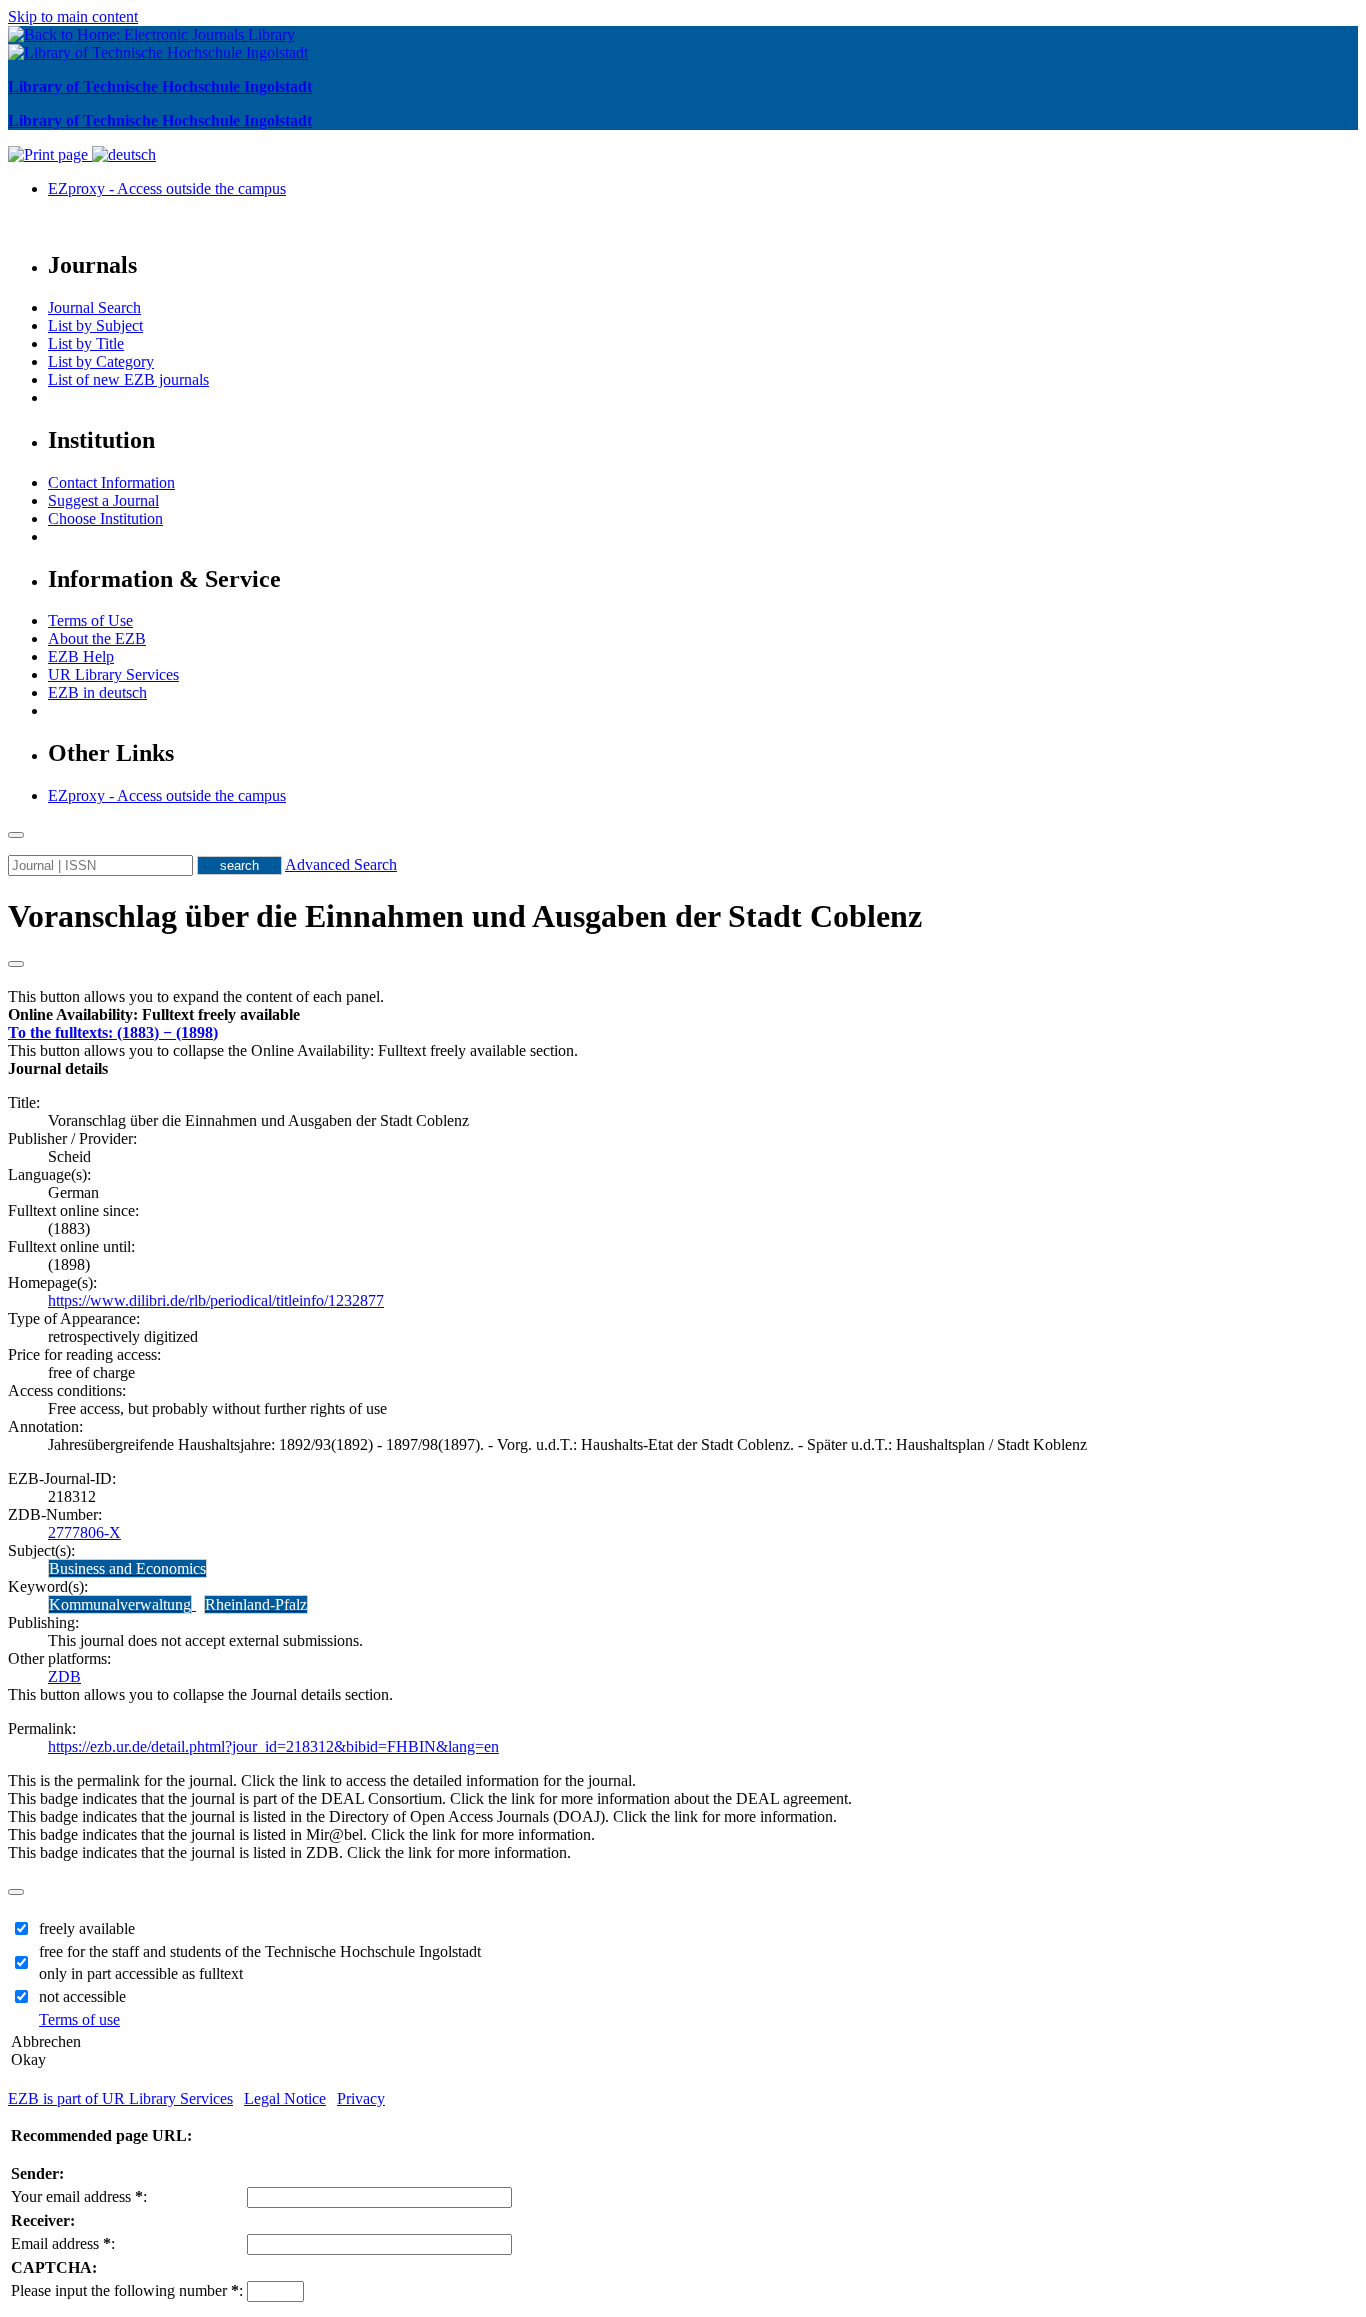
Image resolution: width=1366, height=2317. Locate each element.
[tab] (683, 1015)
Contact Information (111, 482)
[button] (154, 1014)
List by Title (86, 343)
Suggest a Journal (103, 500)
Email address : (63, 2243)
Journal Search (94, 307)
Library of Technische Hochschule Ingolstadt (160, 86)
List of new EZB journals (128, 379)
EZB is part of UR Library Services (120, 2098)
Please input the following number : (127, 2290)
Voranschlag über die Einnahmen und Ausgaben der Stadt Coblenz (465, 916)
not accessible (82, 1996)
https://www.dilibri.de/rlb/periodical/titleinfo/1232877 (216, 1300)
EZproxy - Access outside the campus (167, 188)
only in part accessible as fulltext (141, 1973)
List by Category (101, 361)
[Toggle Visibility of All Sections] (16, 964)
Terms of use (79, 2019)
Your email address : (79, 2196)
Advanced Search (341, 864)
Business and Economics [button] (127, 1568)
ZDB (64, 1676)
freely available (87, 1928)
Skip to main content (73, 16)
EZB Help (81, 656)
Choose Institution (105, 518)
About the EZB (97, 638)
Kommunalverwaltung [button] (120, 1604)
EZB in (97, 692)
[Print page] (50, 154)
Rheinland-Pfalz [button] (256, 1604)
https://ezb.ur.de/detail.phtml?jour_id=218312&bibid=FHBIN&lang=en (273, 1746)
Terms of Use (90, 620)
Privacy (361, 2098)
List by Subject (95, 325)
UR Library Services (113, 674)
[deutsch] (124, 154)
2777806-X (84, 1532)
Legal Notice (285, 2098)
